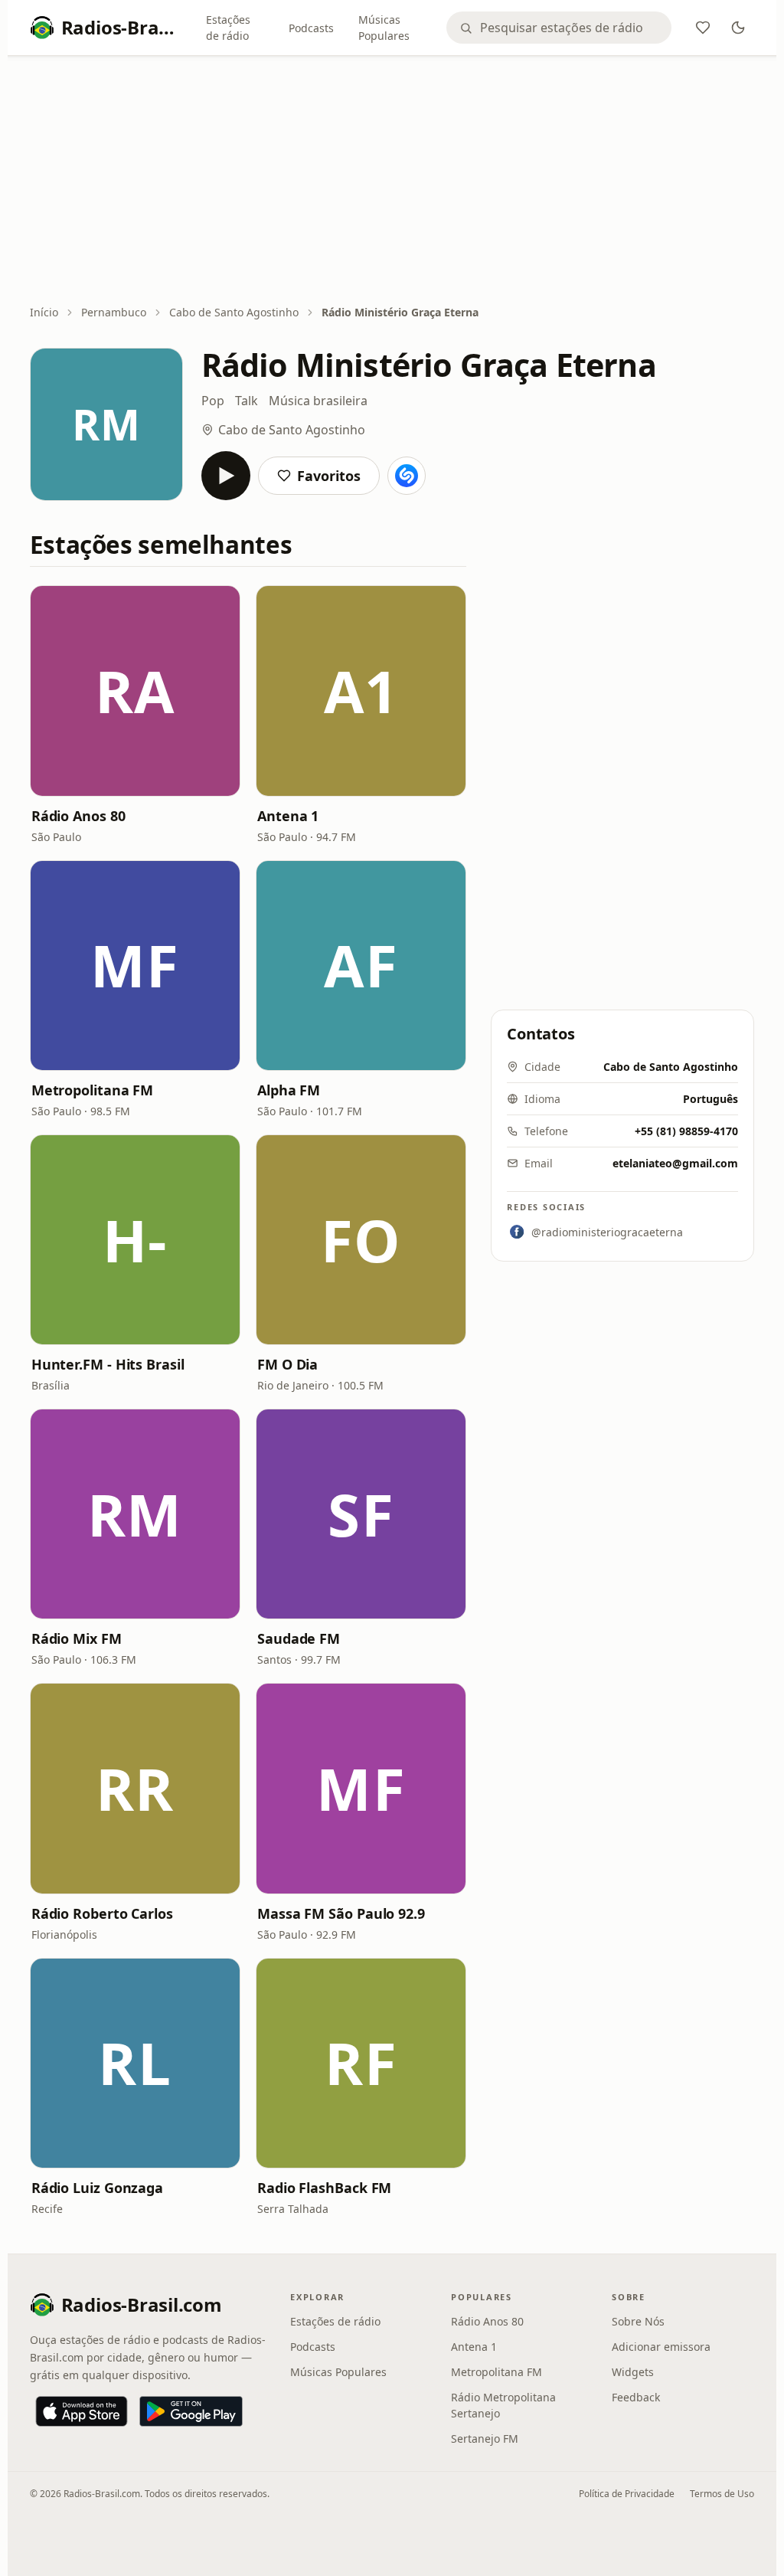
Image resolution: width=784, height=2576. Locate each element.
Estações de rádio (228, 28)
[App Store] (82, 2411)
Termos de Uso (722, 2494)
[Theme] (738, 28)
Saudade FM (299, 1638)
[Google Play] (191, 2411)
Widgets (633, 2372)
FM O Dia (287, 1364)
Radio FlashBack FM (324, 2188)
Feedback (636, 2397)
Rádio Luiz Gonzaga (97, 2188)
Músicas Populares (384, 28)
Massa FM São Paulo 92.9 (341, 1913)
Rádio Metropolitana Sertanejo (503, 2405)
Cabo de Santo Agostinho (234, 312)
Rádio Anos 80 (78, 816)
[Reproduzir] (226, 476)
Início (44, 312)
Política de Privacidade (627, 2494)
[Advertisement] (392, 182)
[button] (135, 691)
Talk (247, 401)
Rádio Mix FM (77, 1638)
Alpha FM (289, 1090)
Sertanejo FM (485, 2439)
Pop (213, 401)
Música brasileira (318, 401)
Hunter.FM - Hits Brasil (108, 1364)
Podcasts (311, 28)
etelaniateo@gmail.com (675, 1163)
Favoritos (329, 476)
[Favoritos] (703, 28)
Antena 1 (288, 816)
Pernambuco (114, 312)
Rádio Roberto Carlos (102, 1913)
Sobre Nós (638, 2321)
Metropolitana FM (93, 1090)
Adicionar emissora (661, 2347)
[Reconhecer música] (407, 476)
